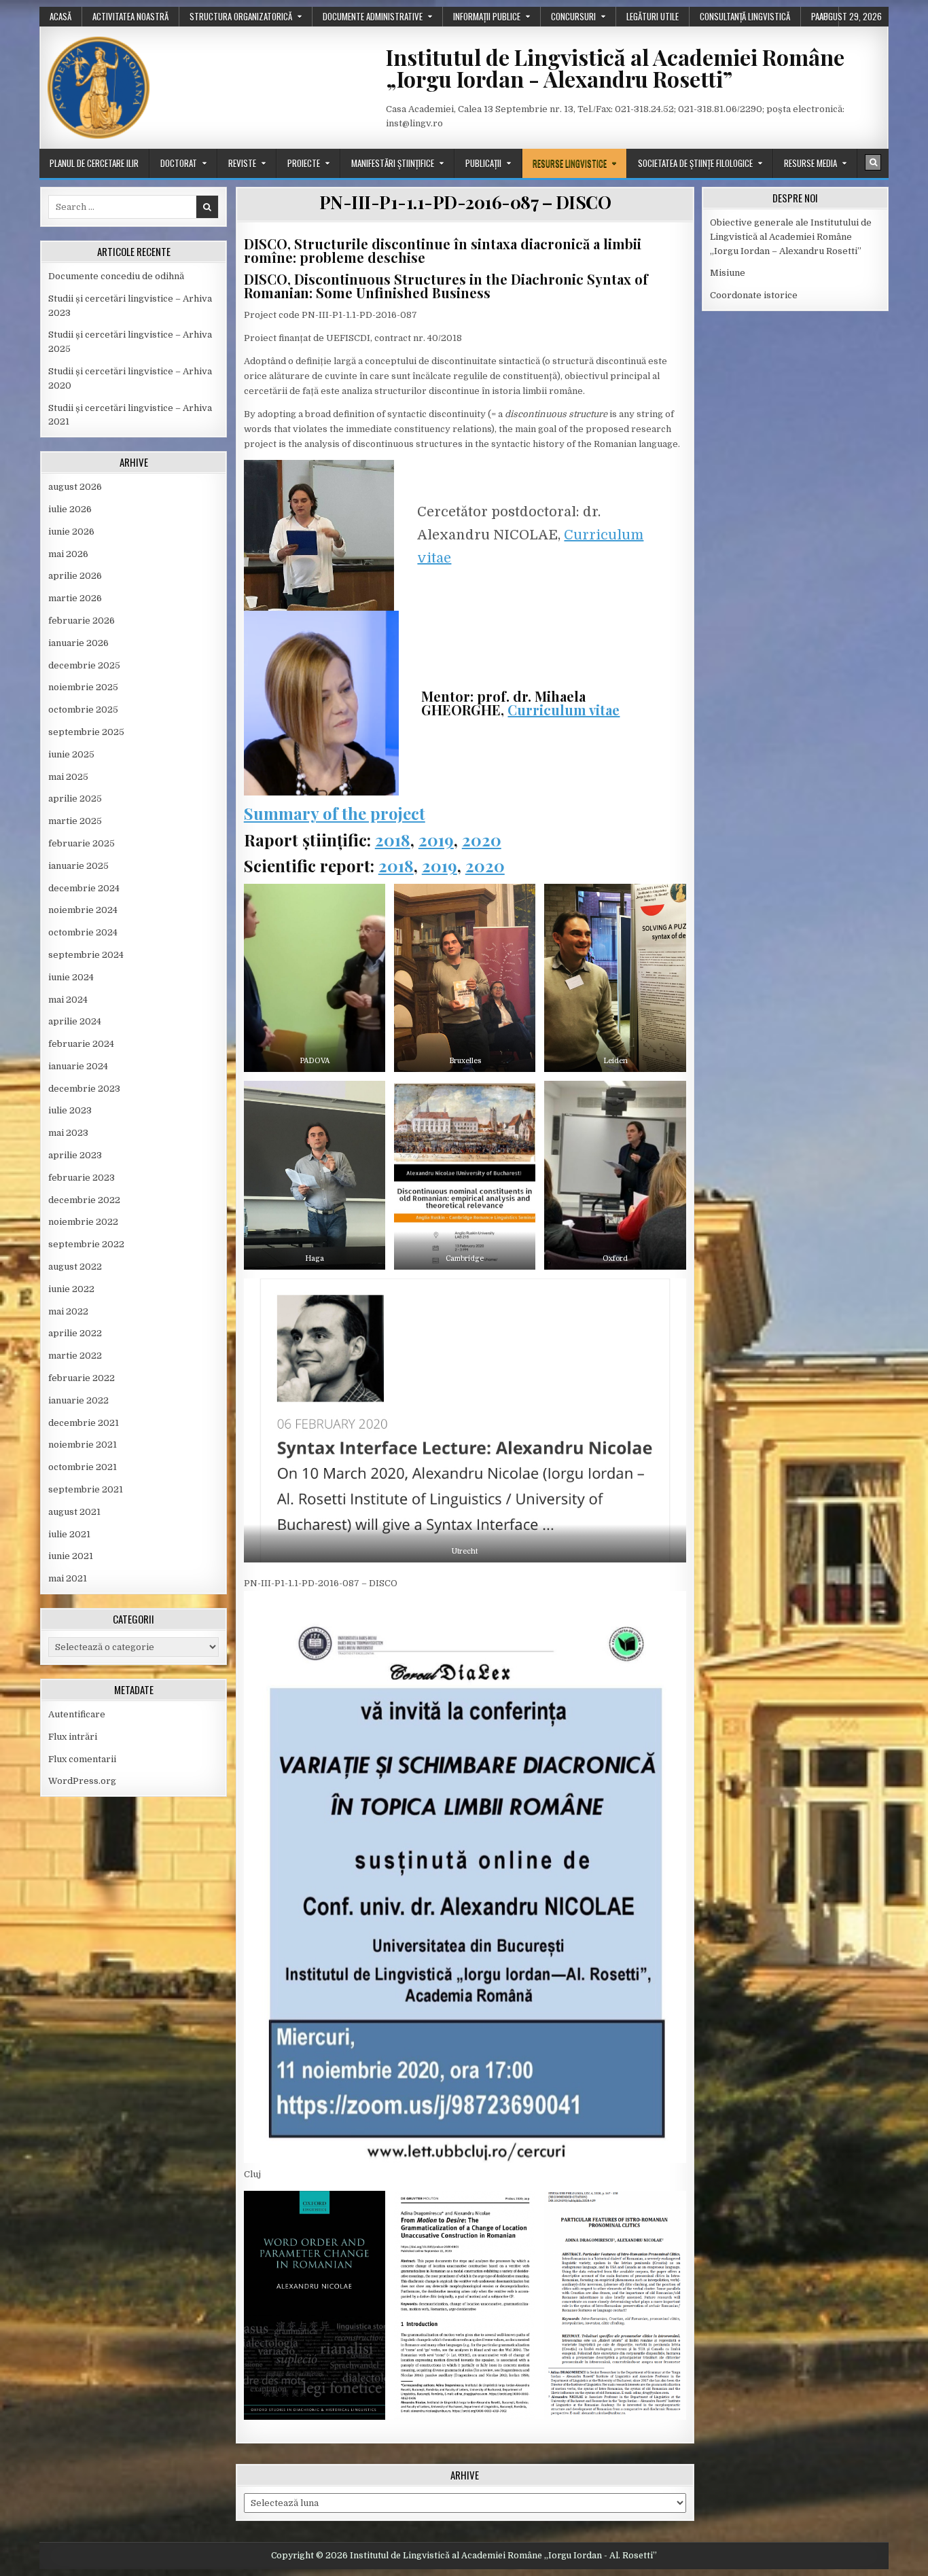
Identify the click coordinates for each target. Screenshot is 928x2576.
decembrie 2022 (84, 1200)
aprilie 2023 (75, 1155)
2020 (482, 840)
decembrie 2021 (84, 1423)
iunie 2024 (71, 977)
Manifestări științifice (393, 163)
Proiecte (304, 163)
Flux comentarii (82, 1759)
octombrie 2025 (83, 710)
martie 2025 (75, 821)
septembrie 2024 (86, 955)
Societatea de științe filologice (695, 163)
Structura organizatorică (241, 16)
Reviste (242, 163)
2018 (393, 840)
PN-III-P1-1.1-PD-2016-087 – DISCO (465, 202)
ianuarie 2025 (78, 866)
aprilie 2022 (75, 1333)
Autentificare (77, 1714)
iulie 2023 (70, 1110)
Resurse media (810, 163)
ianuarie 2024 (78, 1066)
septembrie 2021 (86, 1489)
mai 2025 (68, 777)
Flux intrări (73, 1737)
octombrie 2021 (83, 1467)
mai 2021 (68, 1578)
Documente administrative (373, 16)
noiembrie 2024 (83, 910)
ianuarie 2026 (78, 643)
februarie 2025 (82, 843)
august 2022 (75, 1267)
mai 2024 (68, 1000)
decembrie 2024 (84, 888)
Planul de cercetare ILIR (94, 163)
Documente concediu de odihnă (116, 276)
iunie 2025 (71, 754)
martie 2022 (75, 1356)
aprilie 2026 (75, 576)
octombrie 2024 (83, 932)
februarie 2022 (82, 1378)
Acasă (60, 16)
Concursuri (573, 16)
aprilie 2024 (75, 1021)
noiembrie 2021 (83, 1445)
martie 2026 (75, 598)
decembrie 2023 (84, 1089)
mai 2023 (68, 1133)
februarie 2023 (82, 1178)
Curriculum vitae (564, 710)
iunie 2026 (71, 532)
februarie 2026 (82, 621)
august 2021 (74, 1512)
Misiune (728, 273)
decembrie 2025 (84, 665)
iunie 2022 (71, 1289)
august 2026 (75, 487)
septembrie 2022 (86, 1244)
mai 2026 (68, 554)
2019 (436, 840)
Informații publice (487, 16)
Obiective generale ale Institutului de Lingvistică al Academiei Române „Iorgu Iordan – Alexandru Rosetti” (791, 237)
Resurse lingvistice (570, 163)
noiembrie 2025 (83, 687)
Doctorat (179, 163)
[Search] (873, 162)
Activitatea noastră (130, 16)
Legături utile (653, 16)
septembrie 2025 (86, 732)
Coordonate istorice (754, 295)
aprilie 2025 (75, 799)
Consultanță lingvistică (745, 16)
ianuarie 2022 (78, 1400)
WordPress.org (82, 1781)
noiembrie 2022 (83, 1222)
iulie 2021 (69, 1534)
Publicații (483, 163)
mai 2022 (68, 1311)
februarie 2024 (81, 1044)
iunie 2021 (71, 1556)
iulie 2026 (70, 509)
